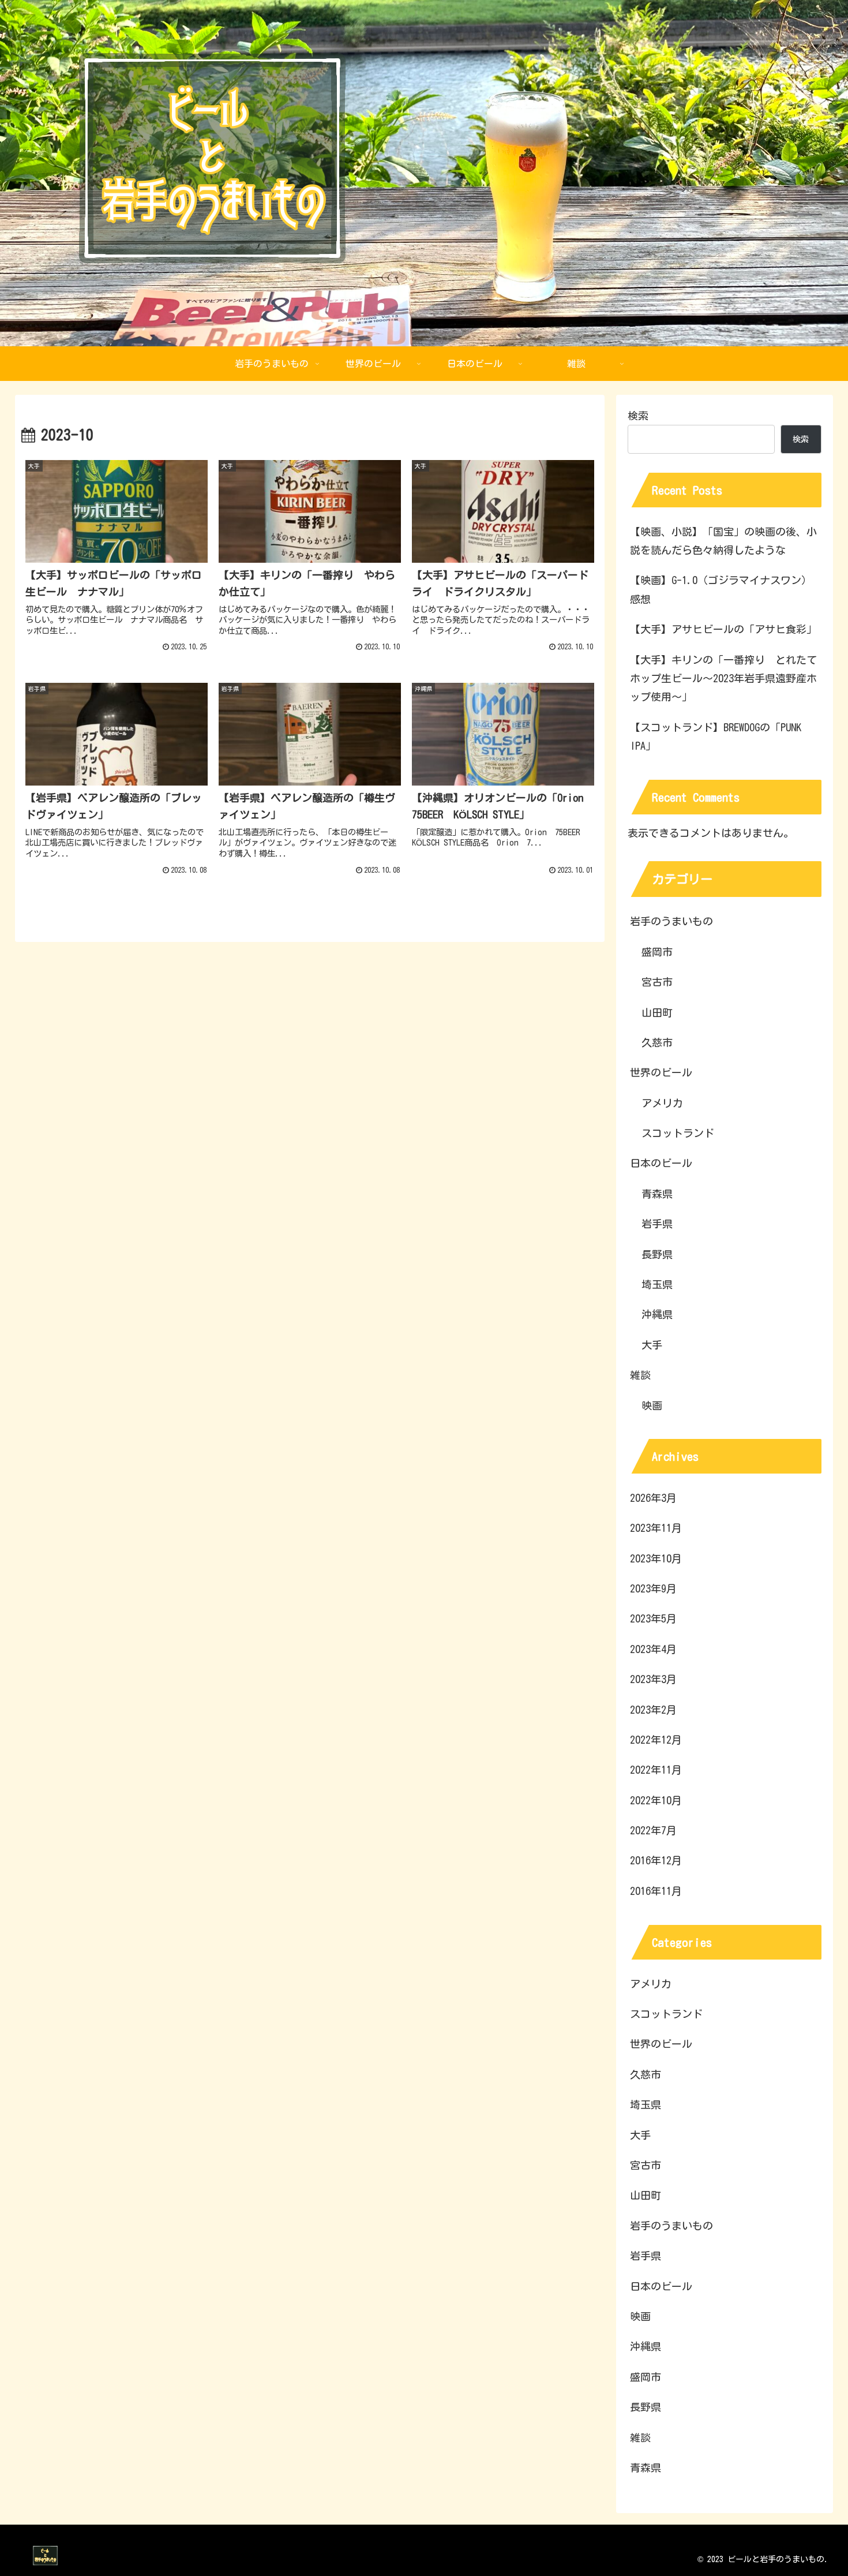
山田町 (657, 1012)
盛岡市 (657, 952)
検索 (638, 416)
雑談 (640, 1375)
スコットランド (678, 1133)
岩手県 (657, 1224)
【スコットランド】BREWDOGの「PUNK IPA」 (716, 736)
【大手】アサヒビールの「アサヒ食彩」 (723, 629)
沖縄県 (657, 1314)
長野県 (657, 1254)
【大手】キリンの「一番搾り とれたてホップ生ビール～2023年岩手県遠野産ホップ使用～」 (723, 678)
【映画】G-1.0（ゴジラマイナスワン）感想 (721, 589)
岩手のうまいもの (671, 921)
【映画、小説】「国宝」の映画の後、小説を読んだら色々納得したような (723, 541)
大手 (652, 1345)
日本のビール (661, 1163)
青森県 (657, 1194)
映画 (652, 1405)
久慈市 (657, 1042)
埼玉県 (657, 1284)
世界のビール (661, 1072)
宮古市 (657, 982)
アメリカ (662, 1103)
